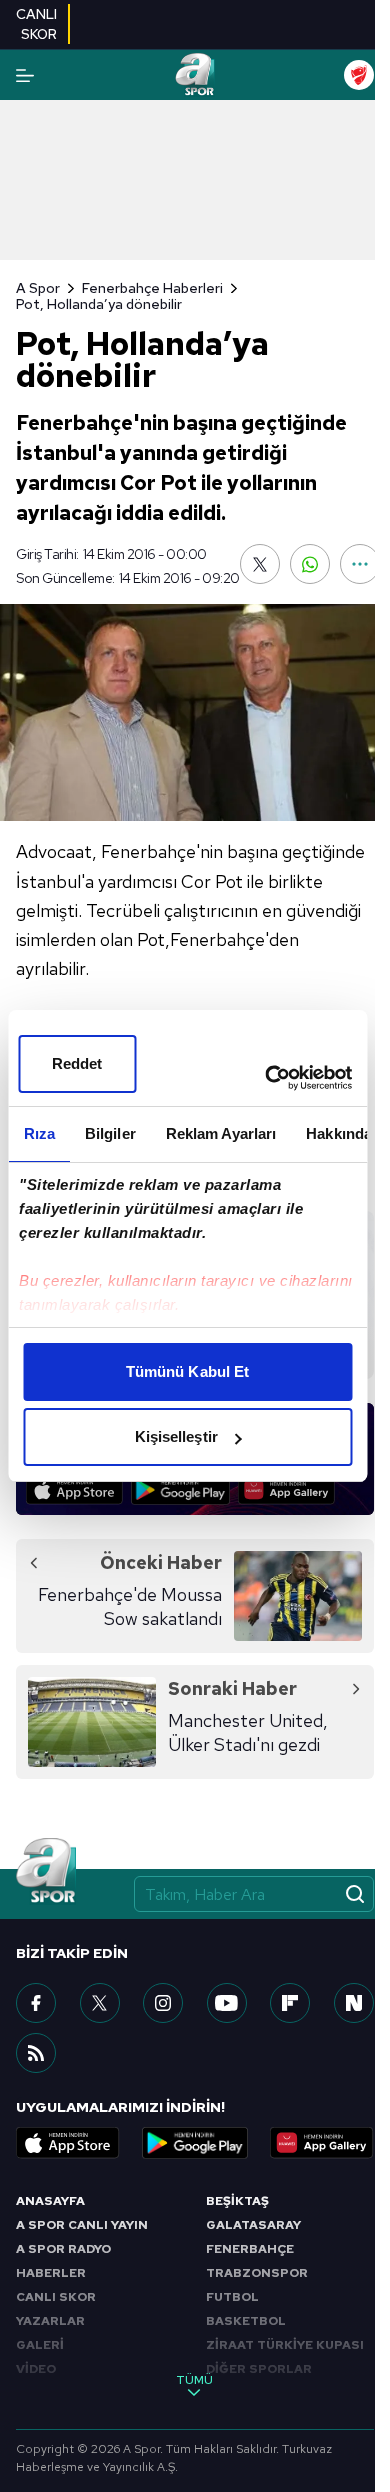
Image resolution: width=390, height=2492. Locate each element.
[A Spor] (194, 75)
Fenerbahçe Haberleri (152, 288)
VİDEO (36, 2369)
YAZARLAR (50, 2321)
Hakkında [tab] (339, 1133)
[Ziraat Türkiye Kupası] (359, 75)
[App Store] (74, 1490)
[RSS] (36, 2053)
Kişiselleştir (176, 1436)
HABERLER (51, 2273)
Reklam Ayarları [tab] (220, 1133)
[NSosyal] (354, 2003)
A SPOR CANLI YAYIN (82, 2225)
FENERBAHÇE (250, 2249)
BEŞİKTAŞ (237, 2201)
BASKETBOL (246, 2321)
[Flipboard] (290, 2003)
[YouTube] (227, 2003)
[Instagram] (163, 2003)
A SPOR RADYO (63, 2249)
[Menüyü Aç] (25, 75)
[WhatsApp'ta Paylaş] (310, 564)
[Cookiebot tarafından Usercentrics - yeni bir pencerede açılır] (267, 1078)
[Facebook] (36, 2003)
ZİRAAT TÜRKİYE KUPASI (285, 2345)
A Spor (38, 288)
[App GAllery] (286, 1490)
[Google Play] (180, 1490)
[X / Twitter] (100, 2003)
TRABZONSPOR (257, 2273)
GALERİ (40, 2345)
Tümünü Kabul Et (188, 1371)
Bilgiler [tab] (109, 1133)
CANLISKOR (36, 24)
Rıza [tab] (38, 1133)
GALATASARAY (253, 2225)
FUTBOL (232, 2297)
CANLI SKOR (56, 2297)
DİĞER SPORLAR (259, 2369)
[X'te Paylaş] (260, 564)
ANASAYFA (50, 2201)
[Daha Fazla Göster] (360, 564)
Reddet (77, 1063)
